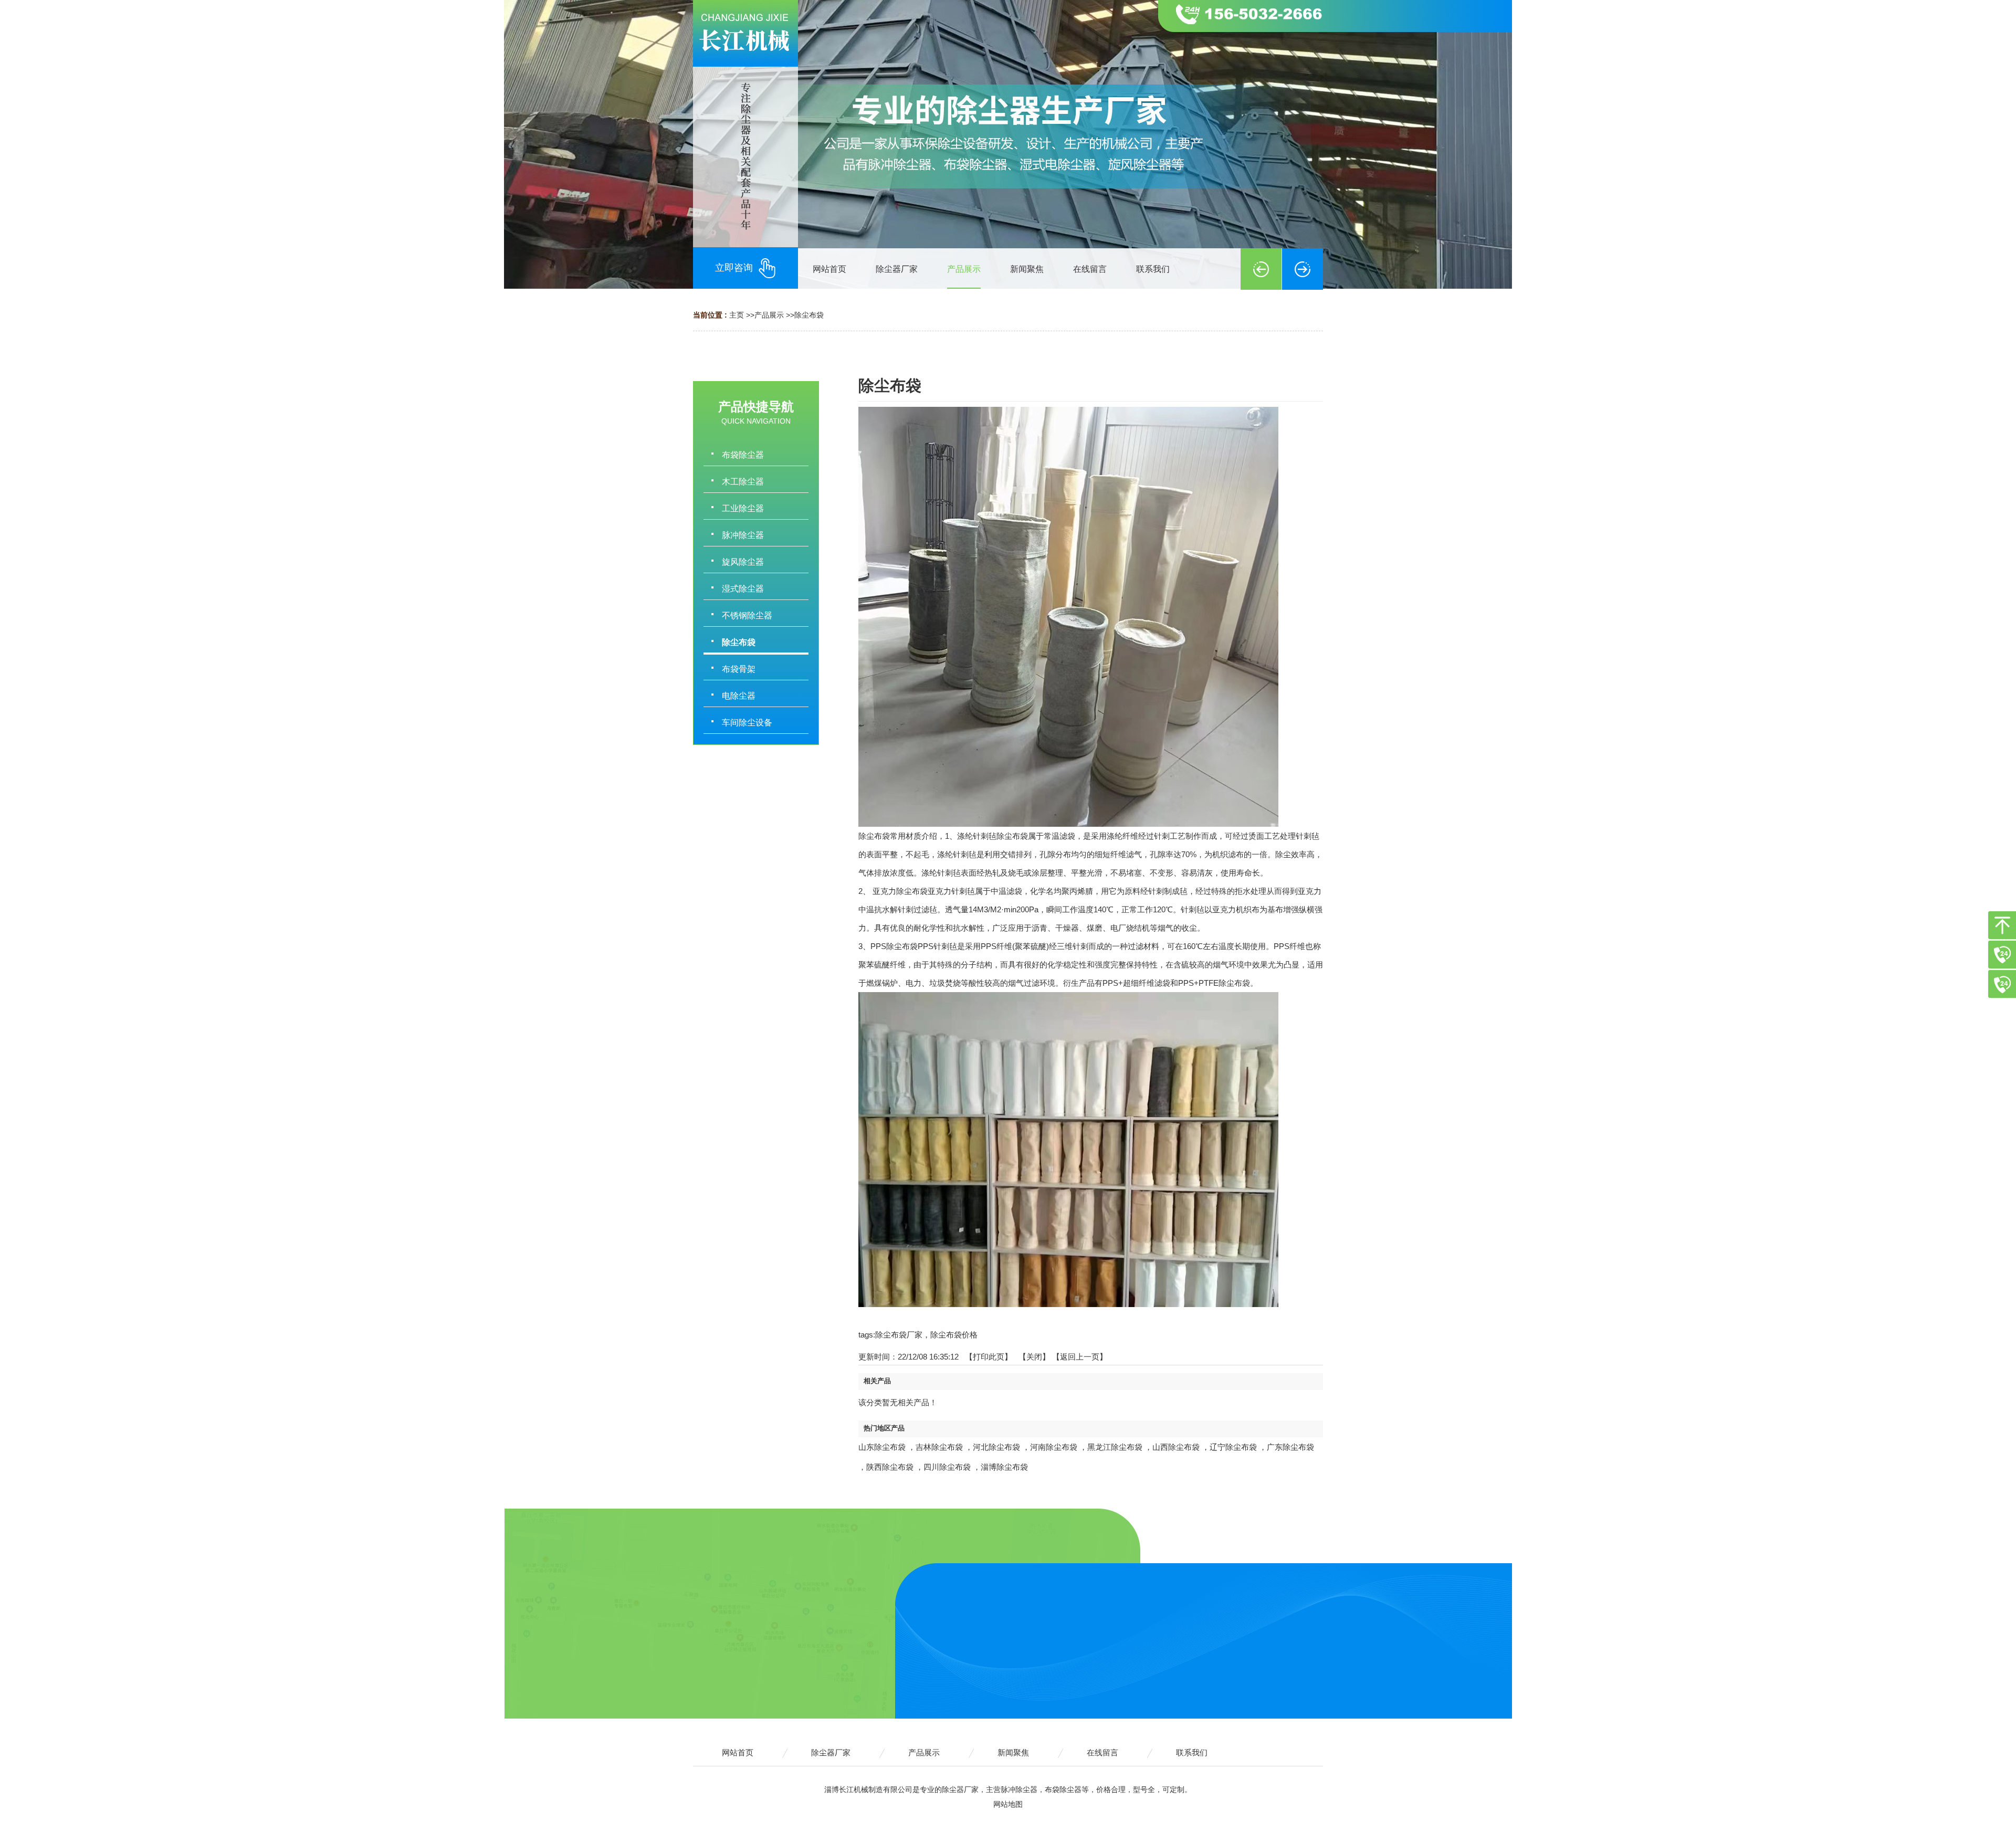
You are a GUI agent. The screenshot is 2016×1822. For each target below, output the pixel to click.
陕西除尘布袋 (890, 1467)
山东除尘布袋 (882, 1447)
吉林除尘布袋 (939, 1447)
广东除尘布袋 (1290, 1447)
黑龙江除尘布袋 (1115, 1447)
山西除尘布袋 (1176, 1447)
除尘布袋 (809, 315)
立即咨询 (734, 268)
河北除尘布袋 (996, 1447)
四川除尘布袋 (947, 1467)
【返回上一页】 (1080, 1357)
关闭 (1034, 1357)
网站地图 (1008, 1804)
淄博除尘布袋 (1004, 1467)
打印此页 (989, 1357)
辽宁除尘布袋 (1233, 1447)
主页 (737, 315)
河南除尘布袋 (1054, 1447)
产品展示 (769, 315)
